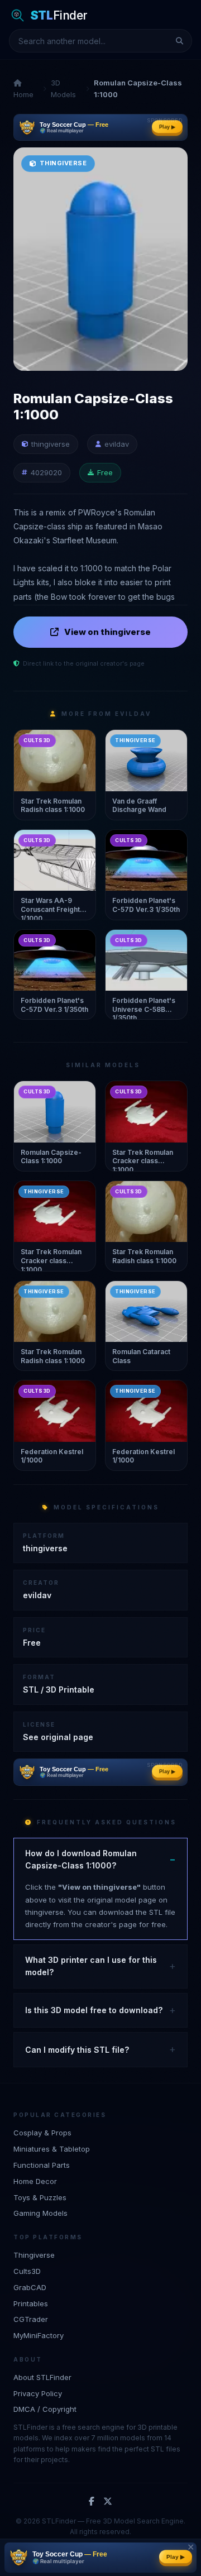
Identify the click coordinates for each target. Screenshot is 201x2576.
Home (23, 94)
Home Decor (35, 2181)
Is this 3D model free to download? (94, 2010)
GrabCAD (30, 2287)
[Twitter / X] (108, 2502)
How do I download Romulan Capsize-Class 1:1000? (81, 1859)
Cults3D (27, 2271)
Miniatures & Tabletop (52, 2149)
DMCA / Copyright (45, 2409)
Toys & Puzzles (40, 2197)
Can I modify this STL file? (77, 2050)
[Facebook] (92, 2502)
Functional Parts (42, 2165)
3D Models (63, 89)
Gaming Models (40, 2213)
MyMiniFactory (39, 2335)
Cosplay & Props (42, 2133)
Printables (31, 2303)
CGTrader (31, 2319)
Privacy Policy (38, 2393)
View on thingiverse (107, 632)
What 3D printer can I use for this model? (91, 1966)
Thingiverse (34, 2255)
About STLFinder (42, 2377)
